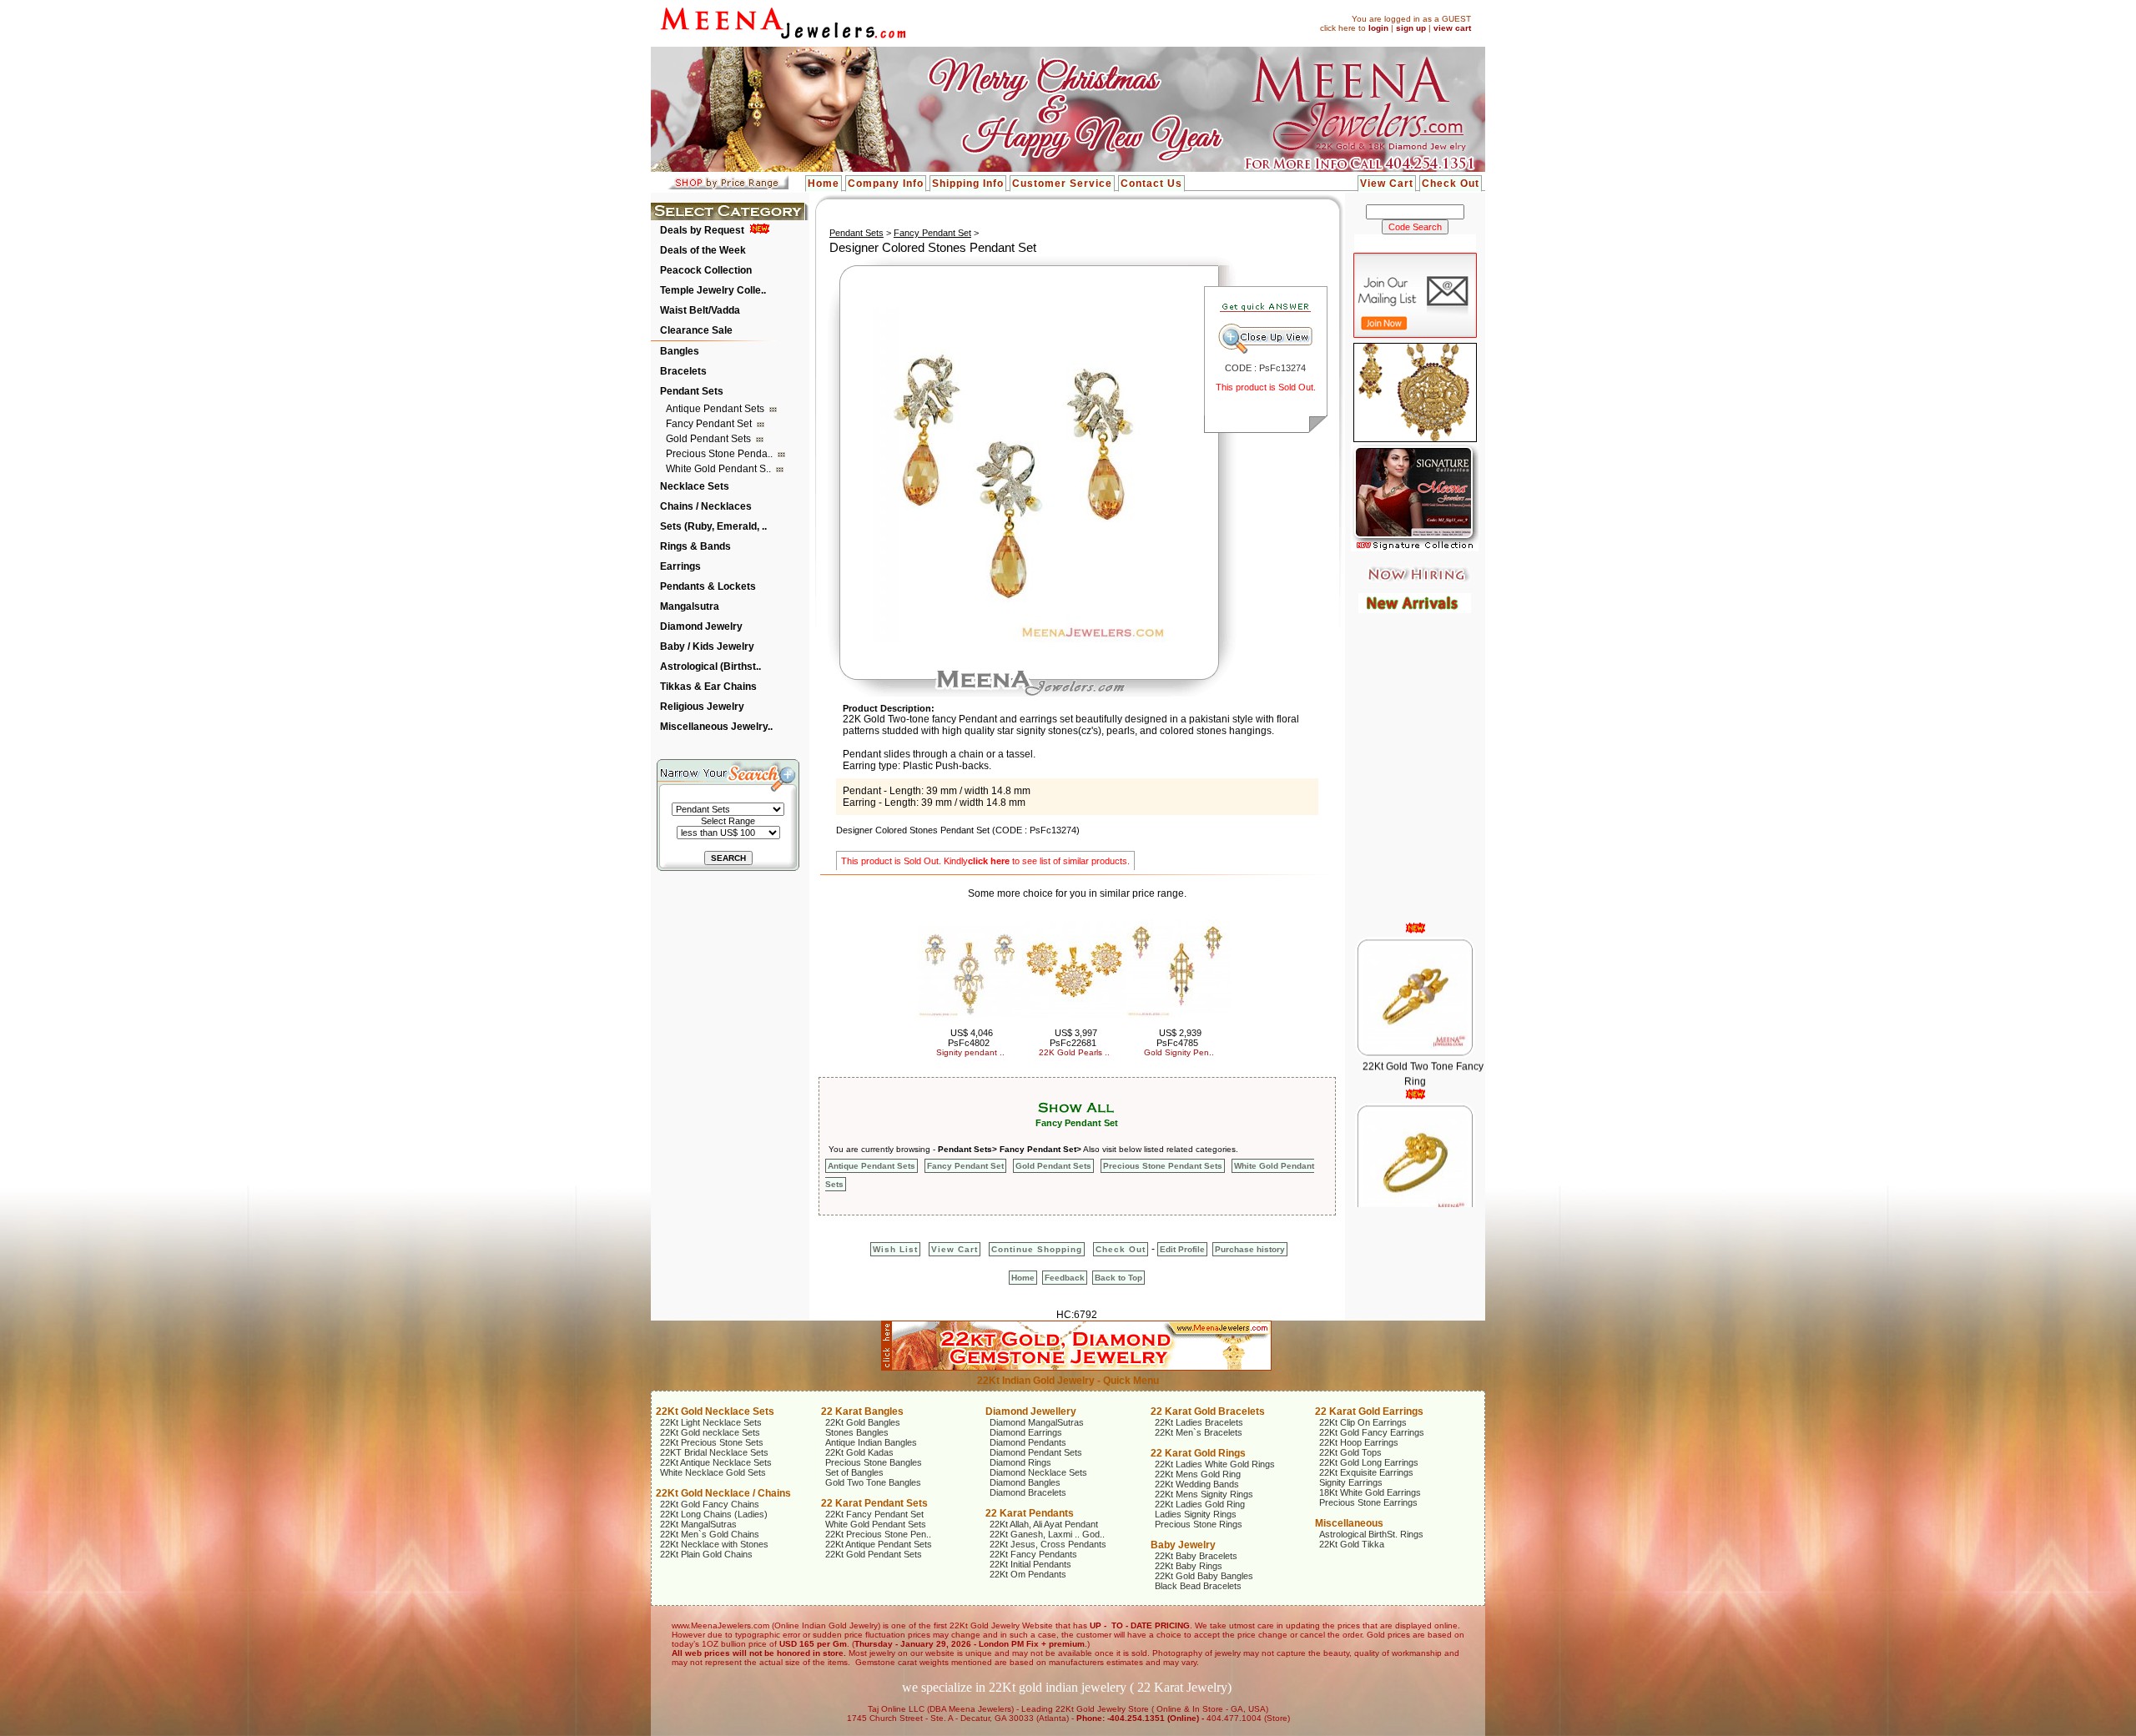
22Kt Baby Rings (1189, 1566)
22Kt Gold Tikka (1352, 1544)
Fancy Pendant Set (710, 424)
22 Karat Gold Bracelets (1208, 1411)
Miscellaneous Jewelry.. (716, 727)
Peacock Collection (706, 270)
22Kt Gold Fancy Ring (1422, 1192)
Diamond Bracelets (1028, 1492)
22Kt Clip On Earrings (1363, 1422)
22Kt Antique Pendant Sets (879, 1544)
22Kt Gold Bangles (863, 1422)
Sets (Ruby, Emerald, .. (713, 526)
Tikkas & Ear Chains (708, 687)
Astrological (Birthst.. (710, 667)
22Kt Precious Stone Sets (712, 1442)
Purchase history (1250, 1249)
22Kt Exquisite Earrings (1366, 1472)
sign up (1411, 28)
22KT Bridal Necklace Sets (714, 1452)
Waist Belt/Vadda (700, 310)
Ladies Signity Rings (1196, 1514)
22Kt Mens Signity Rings (1204, 1494)
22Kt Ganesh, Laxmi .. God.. (1047, 1534)
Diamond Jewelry (701, 626)
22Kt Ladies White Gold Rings (1215, 1464)
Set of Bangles (854, 1472)
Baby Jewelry (1183, 1545)
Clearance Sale (696, 330)
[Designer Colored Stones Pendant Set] (1016, 639)
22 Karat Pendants (1030, 1513)
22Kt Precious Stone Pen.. (878, 1534)
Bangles (680, 351)
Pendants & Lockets (708, 586)
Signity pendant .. (970, 1052)
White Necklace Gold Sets (713, 1472)
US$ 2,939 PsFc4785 (1179, 1038)
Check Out (1451, 184)
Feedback (1065, 1278)
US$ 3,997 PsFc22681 (1074, 1038)
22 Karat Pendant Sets (874, 1503)
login (1378, 28)
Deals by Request (702, 230)
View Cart (1387, 184)
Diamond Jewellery (1031, 1411)
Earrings (680, 566)
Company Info (886, 184)
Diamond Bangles (1025, 1482)
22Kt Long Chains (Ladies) (714, 1514)
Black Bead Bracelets (1198, 1586)
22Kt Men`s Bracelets (1199, 1432)
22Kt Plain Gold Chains (706, 1554)
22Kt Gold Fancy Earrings (1372, 1432)
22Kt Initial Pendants (1030, 1564)
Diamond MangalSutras (1037, 1422)
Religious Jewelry (702, 707)
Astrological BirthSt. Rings (1371, 1534)
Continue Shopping (1037, 1249)
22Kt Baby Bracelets (1196, 1556)
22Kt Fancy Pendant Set (874, 1514)
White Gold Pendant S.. (720, 469)
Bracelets (683, 371)
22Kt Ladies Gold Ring (1200, 1504)
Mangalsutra (690, 606)
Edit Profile (1182, 1249)
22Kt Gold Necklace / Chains (723, 1493)
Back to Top (1118, 1278)
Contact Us (1151, 184)
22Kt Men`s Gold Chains (710, 1534)
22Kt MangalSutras (698, 1524)
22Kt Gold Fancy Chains (710, 1504)
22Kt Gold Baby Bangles (1204, 1576)
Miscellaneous (1349, 1523)
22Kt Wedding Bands (1197, 1484)
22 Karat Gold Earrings (1369, 1411)
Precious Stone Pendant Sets (1163, 1166)
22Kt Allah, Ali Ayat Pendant (1044, 1524)
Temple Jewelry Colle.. (713, 290)
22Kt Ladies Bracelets (1199, 1422)
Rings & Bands (695, 546)
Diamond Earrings (1026, 1432)
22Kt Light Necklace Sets (711, 1422)
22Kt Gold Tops (1350, 1452)
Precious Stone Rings (1199, 1524)
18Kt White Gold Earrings (1370, 1492)
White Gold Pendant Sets (876, 1524)
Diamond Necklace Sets (1038, 1472)
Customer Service (1062, 184)
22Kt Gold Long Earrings (1369, 1462)
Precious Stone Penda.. (720, 454)
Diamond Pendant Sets (1036, 1452)
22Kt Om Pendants (1028, 1574)
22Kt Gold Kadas (859, 1452)
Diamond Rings (1020, 1462)
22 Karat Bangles (862, 1411)
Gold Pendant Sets (710, 439)
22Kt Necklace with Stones (714, 1544)
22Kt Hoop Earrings (1359, 1442)
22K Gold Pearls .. (1074, 1052)
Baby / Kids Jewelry (707, 647)
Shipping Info (968, 184)
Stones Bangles (857, 1432)
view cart (1452, 28)
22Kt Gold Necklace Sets (715, 1411)
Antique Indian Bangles (871, 1442)
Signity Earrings (1351, 1482)
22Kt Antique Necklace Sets (716, 1462)
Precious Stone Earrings (1368, 1502)
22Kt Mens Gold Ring (1198, 1474)
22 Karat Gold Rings (1198, 1453)
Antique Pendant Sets (716, 409)
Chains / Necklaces (706, 506)
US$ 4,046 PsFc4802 (971, 1038)
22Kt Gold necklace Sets (710, 1432)
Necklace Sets (695, 486)
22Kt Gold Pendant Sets (874, 1554)
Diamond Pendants (1028, 1442)
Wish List (895, 1249)
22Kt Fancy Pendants (1033, 1554)
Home (824, 184)
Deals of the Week (703, 250)
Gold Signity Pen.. (1179, 1052)
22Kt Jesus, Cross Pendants (1048, 1544)
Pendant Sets (692, 391)
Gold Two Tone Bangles (873, 1482)
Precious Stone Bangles (874, 1462)
